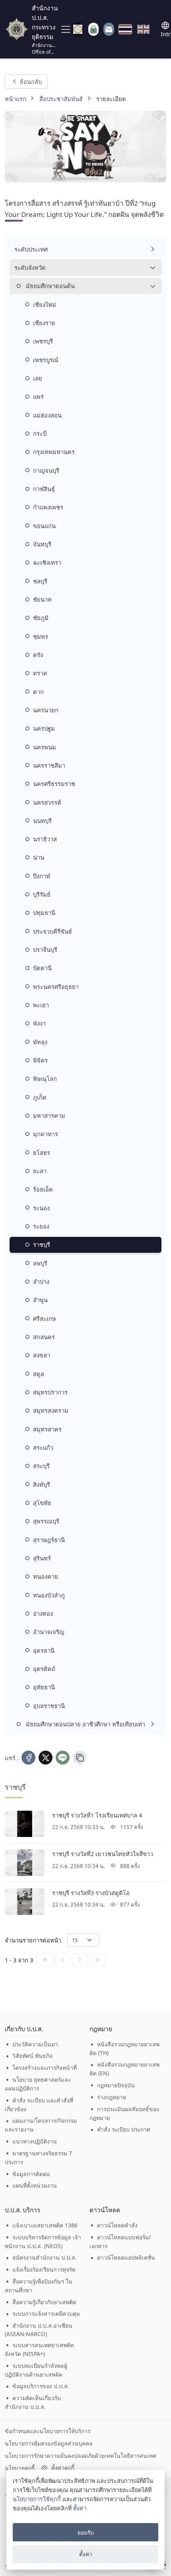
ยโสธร (42, 1152)
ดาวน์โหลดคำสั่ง (117, 2225)
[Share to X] (46, 1758)
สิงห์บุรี (42, 1484)
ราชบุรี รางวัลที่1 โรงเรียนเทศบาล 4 (97, 1815)
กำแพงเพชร (48, 507)
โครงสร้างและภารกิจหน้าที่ (45, 2068)
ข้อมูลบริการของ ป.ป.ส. (41, 2386)
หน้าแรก (16, 99)
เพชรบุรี (43, 341)
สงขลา (42, 1355)
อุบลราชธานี (49, 1706)
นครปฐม (44, 728)
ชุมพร (41, 636)
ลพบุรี (40, 1263)
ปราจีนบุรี (45, 950)
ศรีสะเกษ (45, 1318)
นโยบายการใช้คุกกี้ (37, 2499)
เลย (38, 378)
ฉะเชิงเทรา (47, 562)
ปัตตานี (42, 968)
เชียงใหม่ (45, 304)
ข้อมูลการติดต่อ (31, 2174)
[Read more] (25, 1824)
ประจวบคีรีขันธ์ (52, 931)
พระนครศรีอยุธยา (56, 987)
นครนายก (46, 710)
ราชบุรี (42, 1244)
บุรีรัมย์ (42, 894)
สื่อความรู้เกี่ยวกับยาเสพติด (44, 2302)
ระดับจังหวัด (30, 267)
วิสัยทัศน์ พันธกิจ (32, 2056)
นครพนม (45, 747)
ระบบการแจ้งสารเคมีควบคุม (46, 2314)
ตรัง (38, 655)
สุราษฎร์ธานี (49, 1540)
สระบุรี (41, 1466)
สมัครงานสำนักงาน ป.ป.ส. (45, 2257)
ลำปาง (41, 1281)
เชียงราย (44, 323)
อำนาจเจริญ (49, 1632)
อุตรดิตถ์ (44, 1669)
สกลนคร (44, 1337)
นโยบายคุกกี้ (20, 2468)
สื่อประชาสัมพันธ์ (61, 99)
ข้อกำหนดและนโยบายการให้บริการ (48, 2431)
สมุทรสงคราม (51, 1410)
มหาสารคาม (49, 1115)
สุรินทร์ (42, 1558)
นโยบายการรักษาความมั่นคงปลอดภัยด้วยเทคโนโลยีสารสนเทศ (81, 2456)
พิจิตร (40, 1060)
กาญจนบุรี (46, 470)
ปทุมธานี (44, 913)
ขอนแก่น (44, 526)
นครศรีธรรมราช (54, 784)
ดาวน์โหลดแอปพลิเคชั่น (126, 2257)
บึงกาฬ (42, 876)
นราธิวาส (45, 839)
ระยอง (41, 1226)
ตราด (40, 673)
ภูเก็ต (40, 1097)
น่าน (39, 857)
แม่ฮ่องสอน (47, 415)
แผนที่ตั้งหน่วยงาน (35, 2185)
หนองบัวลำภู (49, 1595)
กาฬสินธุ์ (44, 489)
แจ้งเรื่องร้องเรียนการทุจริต (44, 2269)
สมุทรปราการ (50, 1392)
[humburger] (65, 29)
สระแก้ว (43, 1447)
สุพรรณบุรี (46, 1521)
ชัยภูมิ (41, 618)
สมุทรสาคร (47, 1429)
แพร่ (38, 396)
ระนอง (41, 1208)
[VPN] (78, 29)
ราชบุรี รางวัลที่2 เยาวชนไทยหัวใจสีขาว (103, 1854)
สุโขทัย (42, 1503)
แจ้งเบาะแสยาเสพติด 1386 (45, 2225)
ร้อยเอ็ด (43, 1189)
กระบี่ (40, 433)
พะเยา (41, 1005)
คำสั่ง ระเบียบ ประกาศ (124, 2129)
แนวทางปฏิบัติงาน (35, 2141)
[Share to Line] (63, 1758)
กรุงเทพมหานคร (54, 452)
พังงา (39, 1023)
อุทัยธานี (44, 1687)
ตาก (38, 692)
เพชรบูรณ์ (46, 360)
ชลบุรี (40, 581)
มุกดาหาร (46, 1134)
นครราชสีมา (49, 765)
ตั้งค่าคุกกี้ (63, 2468)
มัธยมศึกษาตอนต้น (50, 286)
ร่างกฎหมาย (112, 2097)
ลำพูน (40, 1300)
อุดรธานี (44, 1650)
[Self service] (93, 29)
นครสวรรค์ (47, 802)
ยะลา (40, 1171)
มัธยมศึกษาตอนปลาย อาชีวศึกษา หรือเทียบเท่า (85, 1724)
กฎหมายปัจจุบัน (116, 2085)
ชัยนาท (42, 599)
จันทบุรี (42, 544)
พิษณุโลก (45, 1078)
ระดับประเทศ (31, 249)
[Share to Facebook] (28, 1758)
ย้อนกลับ (30, 81)
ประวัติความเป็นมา (35, 2044)
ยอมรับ (86, 2532)
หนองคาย (46, 1576)
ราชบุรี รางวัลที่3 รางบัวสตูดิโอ (91, 1893)
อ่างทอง (43, 1613)
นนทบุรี (42, 821)
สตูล (39, 1374)
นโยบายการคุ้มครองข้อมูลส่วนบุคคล (49, 2443)
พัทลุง (40, 1042)
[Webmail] (109, 29)
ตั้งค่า (80, 2508)
